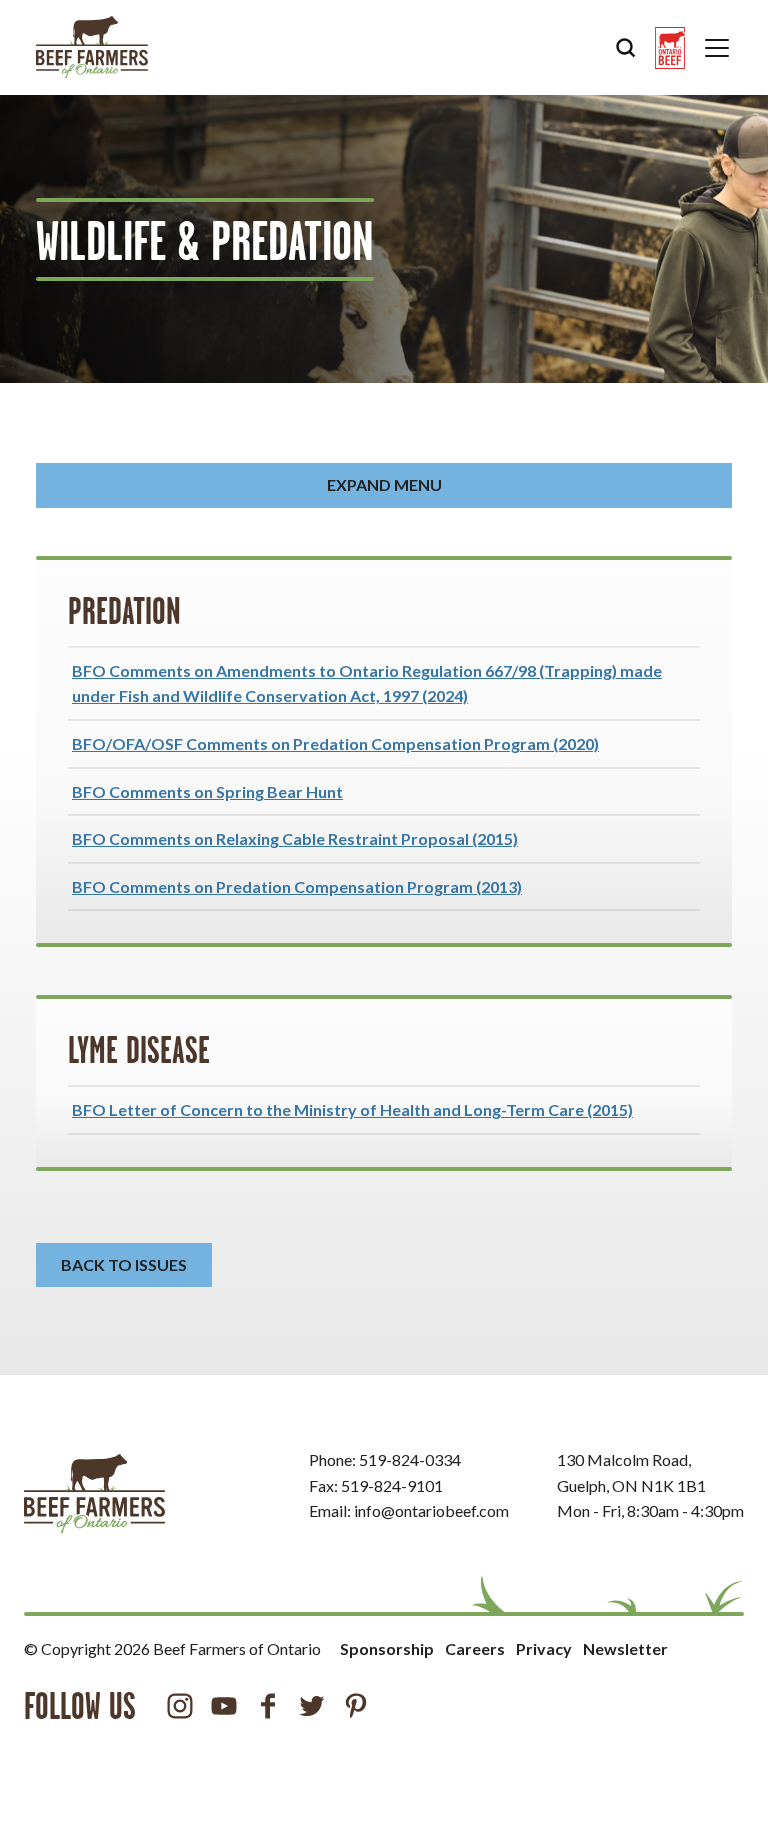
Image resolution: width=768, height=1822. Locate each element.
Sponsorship (387, 1648)
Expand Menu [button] (384, 484)
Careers (475, 1648)
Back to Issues (124, 1264)
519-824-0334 (410, 1459)
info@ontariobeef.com (431, 1510)
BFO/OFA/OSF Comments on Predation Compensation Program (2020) (335, 743)
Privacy (544, 1648)
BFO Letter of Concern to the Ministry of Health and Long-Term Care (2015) (352, 1109)
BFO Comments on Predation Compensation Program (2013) (297, 886)
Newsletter (625, 1648)
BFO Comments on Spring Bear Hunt (207, 791)
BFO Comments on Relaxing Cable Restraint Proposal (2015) (295, 838)
